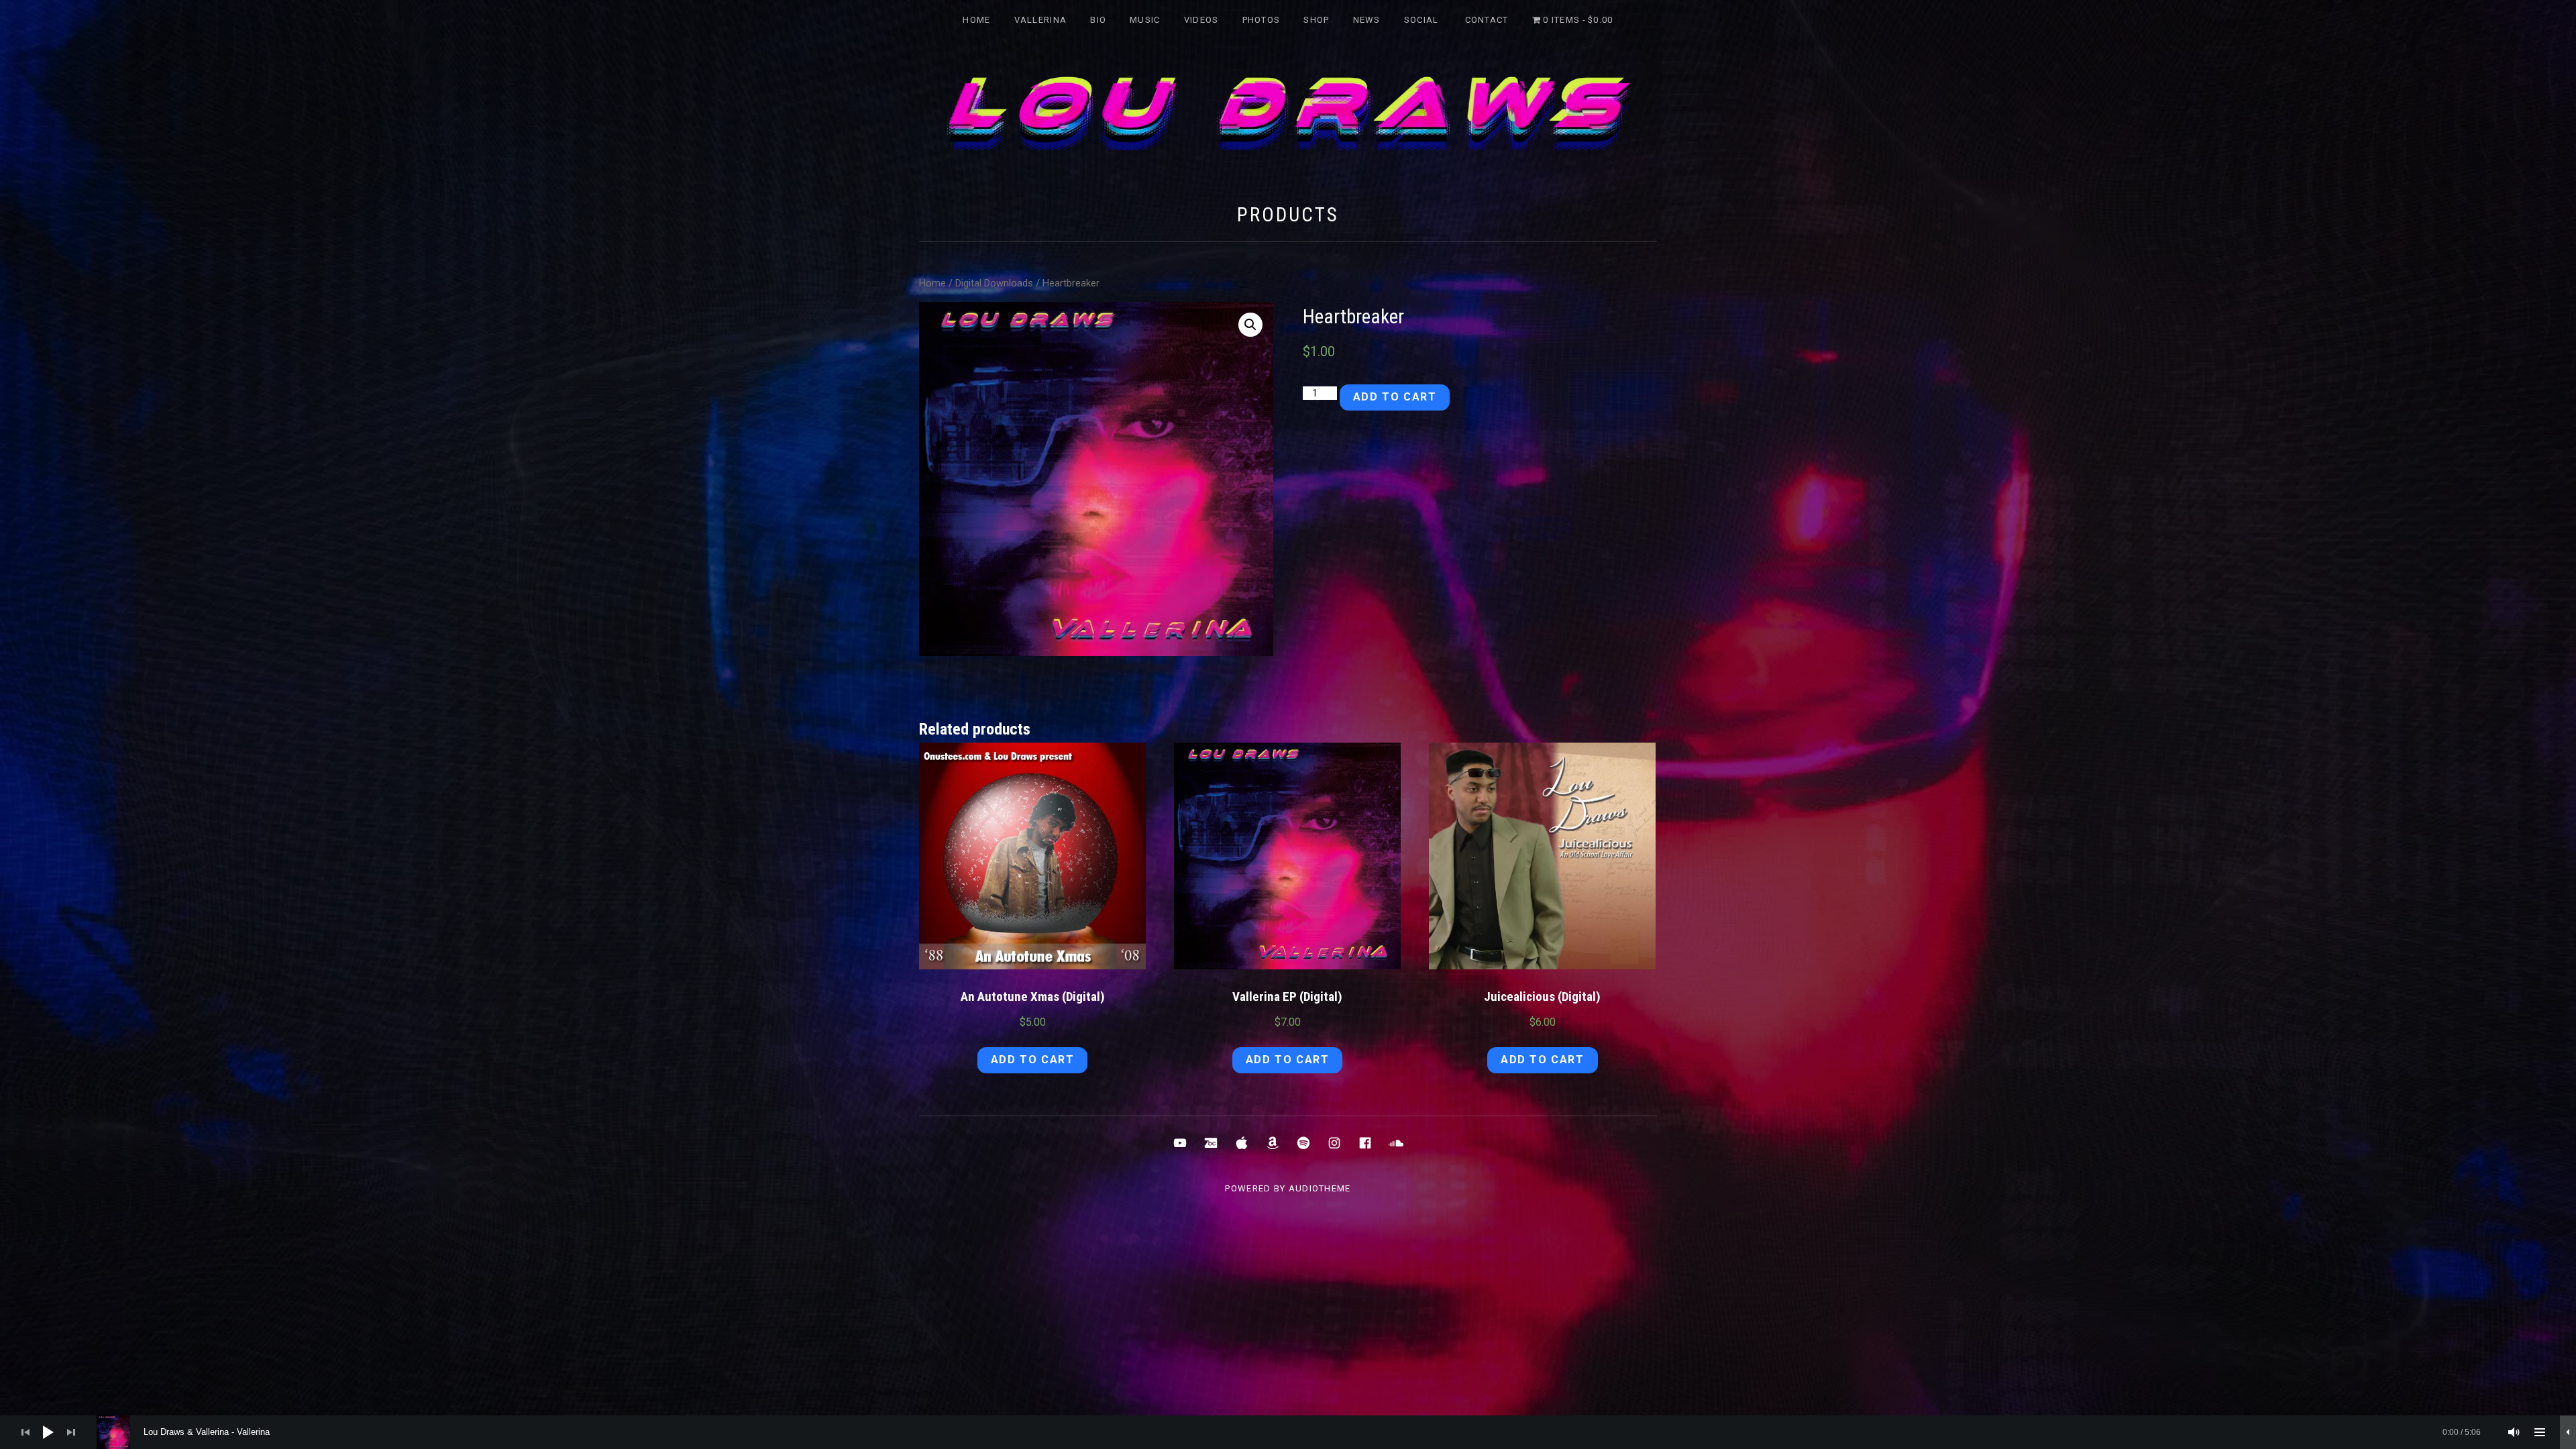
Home (976, 20)
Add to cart (1395, 397)
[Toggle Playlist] (2540, 1432)
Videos (1201, 20)
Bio (1098, 20)
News (1367, 20)
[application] (1288, 1432)
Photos (1262, 20)
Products (1288, 215)
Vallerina (1041, 20)
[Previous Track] (25, 1432)
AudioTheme (1320, 1188)
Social (1421, 20)
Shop (1316, 20)
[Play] (48, 1432)
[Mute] (2514, 1432)
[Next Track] (71, 1432)
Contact (1487, 20)
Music (1145, 20)
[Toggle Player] (2568, 1432)
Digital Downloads (994, 283)
